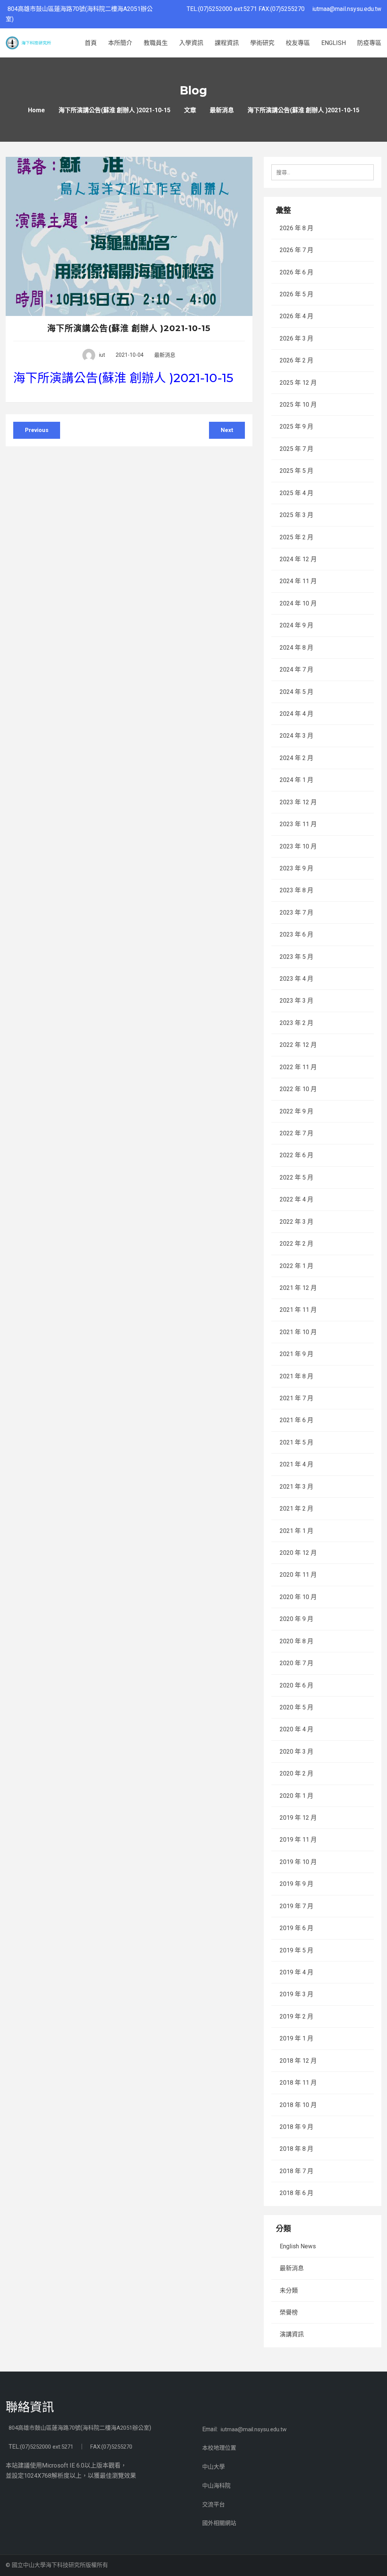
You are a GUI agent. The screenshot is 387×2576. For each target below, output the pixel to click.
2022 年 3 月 (296, 1222)
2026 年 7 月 (296, 250)
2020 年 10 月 (298, 1597)
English (334, 43)
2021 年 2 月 (296, 1509)
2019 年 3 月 (296, 1994)
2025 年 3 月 (296, 515)
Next (227, 430)
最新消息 (165, 355)
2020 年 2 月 (296, 1773)
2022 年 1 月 (296, 1266)
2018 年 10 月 (298, 2105)
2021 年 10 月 (298, 1332)
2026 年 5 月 (296, 294)
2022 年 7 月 (296, 1133)
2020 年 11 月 (298, 1575)
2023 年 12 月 (298, 802)
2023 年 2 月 (296, 1023)
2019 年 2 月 (296, 2016)
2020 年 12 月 (298, 1553)
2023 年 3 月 (296, 1001)
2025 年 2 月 (296, 537)
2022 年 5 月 (296, 1177)
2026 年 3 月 (296, 338)
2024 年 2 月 (296, 758)
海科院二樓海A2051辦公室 (116, 2428)
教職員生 (156, 43)
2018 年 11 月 (298, 2083)
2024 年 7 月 (296, 670)
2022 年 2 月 (296, 1244)
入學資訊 (191, 43)
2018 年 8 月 (296, 2149)
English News (298, 2246)
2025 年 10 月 (298, 405)
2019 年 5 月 (296, 1950)
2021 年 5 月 (296, 1442)
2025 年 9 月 (296, 426)
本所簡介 (120, 43)
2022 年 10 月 (298, 1089)
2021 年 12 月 (298, 1288)
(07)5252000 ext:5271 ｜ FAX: (61, 2447)
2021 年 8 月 (296, 1376)
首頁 (91, 43)
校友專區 (298, 43)
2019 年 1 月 (296, 2038)
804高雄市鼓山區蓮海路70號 (45, 2428)
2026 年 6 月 (296, 272)
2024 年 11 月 (298, 581)
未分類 (289, 2290)
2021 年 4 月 (296, 1464)
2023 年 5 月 (296, 957)
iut (102, 355)
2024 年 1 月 (296, 780)
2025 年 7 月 (296, 449)
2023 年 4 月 (296, 979)
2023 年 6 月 (296, 934)
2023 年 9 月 (296, 868)
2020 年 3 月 (296, 1752)
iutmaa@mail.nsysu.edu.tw (347, 9)
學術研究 (262, 43)
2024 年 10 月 (298, 603)
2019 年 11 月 (298, 1840)
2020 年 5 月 (296, 1707)
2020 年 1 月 (296, 1796)
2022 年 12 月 (298, 1045)
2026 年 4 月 (296, 316)
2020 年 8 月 (296, 1641)
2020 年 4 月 (296, 1729)
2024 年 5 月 (296, 692)
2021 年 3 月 (296, 1487)
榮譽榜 (289, 2312)
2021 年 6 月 (296, 1420)
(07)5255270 (117, 2447)
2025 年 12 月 (298, 383)
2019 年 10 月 (298, 1862)
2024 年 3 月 (296, 736)
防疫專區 (369, 43)
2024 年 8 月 (296, 648)
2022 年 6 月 (296, 1155)
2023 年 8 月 (296, 890)
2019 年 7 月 (296, 1906)
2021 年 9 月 (296, 1354)
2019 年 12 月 (298, 1818)
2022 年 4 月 (296, 1199)
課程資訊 (227, 43)
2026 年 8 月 (296, 228)
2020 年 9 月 (296, 1619)
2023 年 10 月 (298, 846)
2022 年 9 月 (296, 1111)
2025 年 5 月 (296, 471)
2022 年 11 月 (298, 1067)
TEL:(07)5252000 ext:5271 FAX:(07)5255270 (249, 9)
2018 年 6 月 (296, 2193)
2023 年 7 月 (296, 913)
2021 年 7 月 (296, 1398)
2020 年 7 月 (296, 1663)
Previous (37, 430)
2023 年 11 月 (298, 824)
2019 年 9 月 (296, 1884)
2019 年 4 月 (296, 1972)
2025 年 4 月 (296, 493)
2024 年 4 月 (296, 714)
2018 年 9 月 (296, 2127)
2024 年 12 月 (298, 559)
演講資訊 (292, 2334)
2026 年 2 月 (296, 360)
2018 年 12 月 (298, 2061)
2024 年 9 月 (296, 625)
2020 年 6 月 (296, 1685)
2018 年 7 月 (296, 2171)
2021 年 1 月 (296, 1531)
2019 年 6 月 (296, 1928)
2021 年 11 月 (298, 1310)
